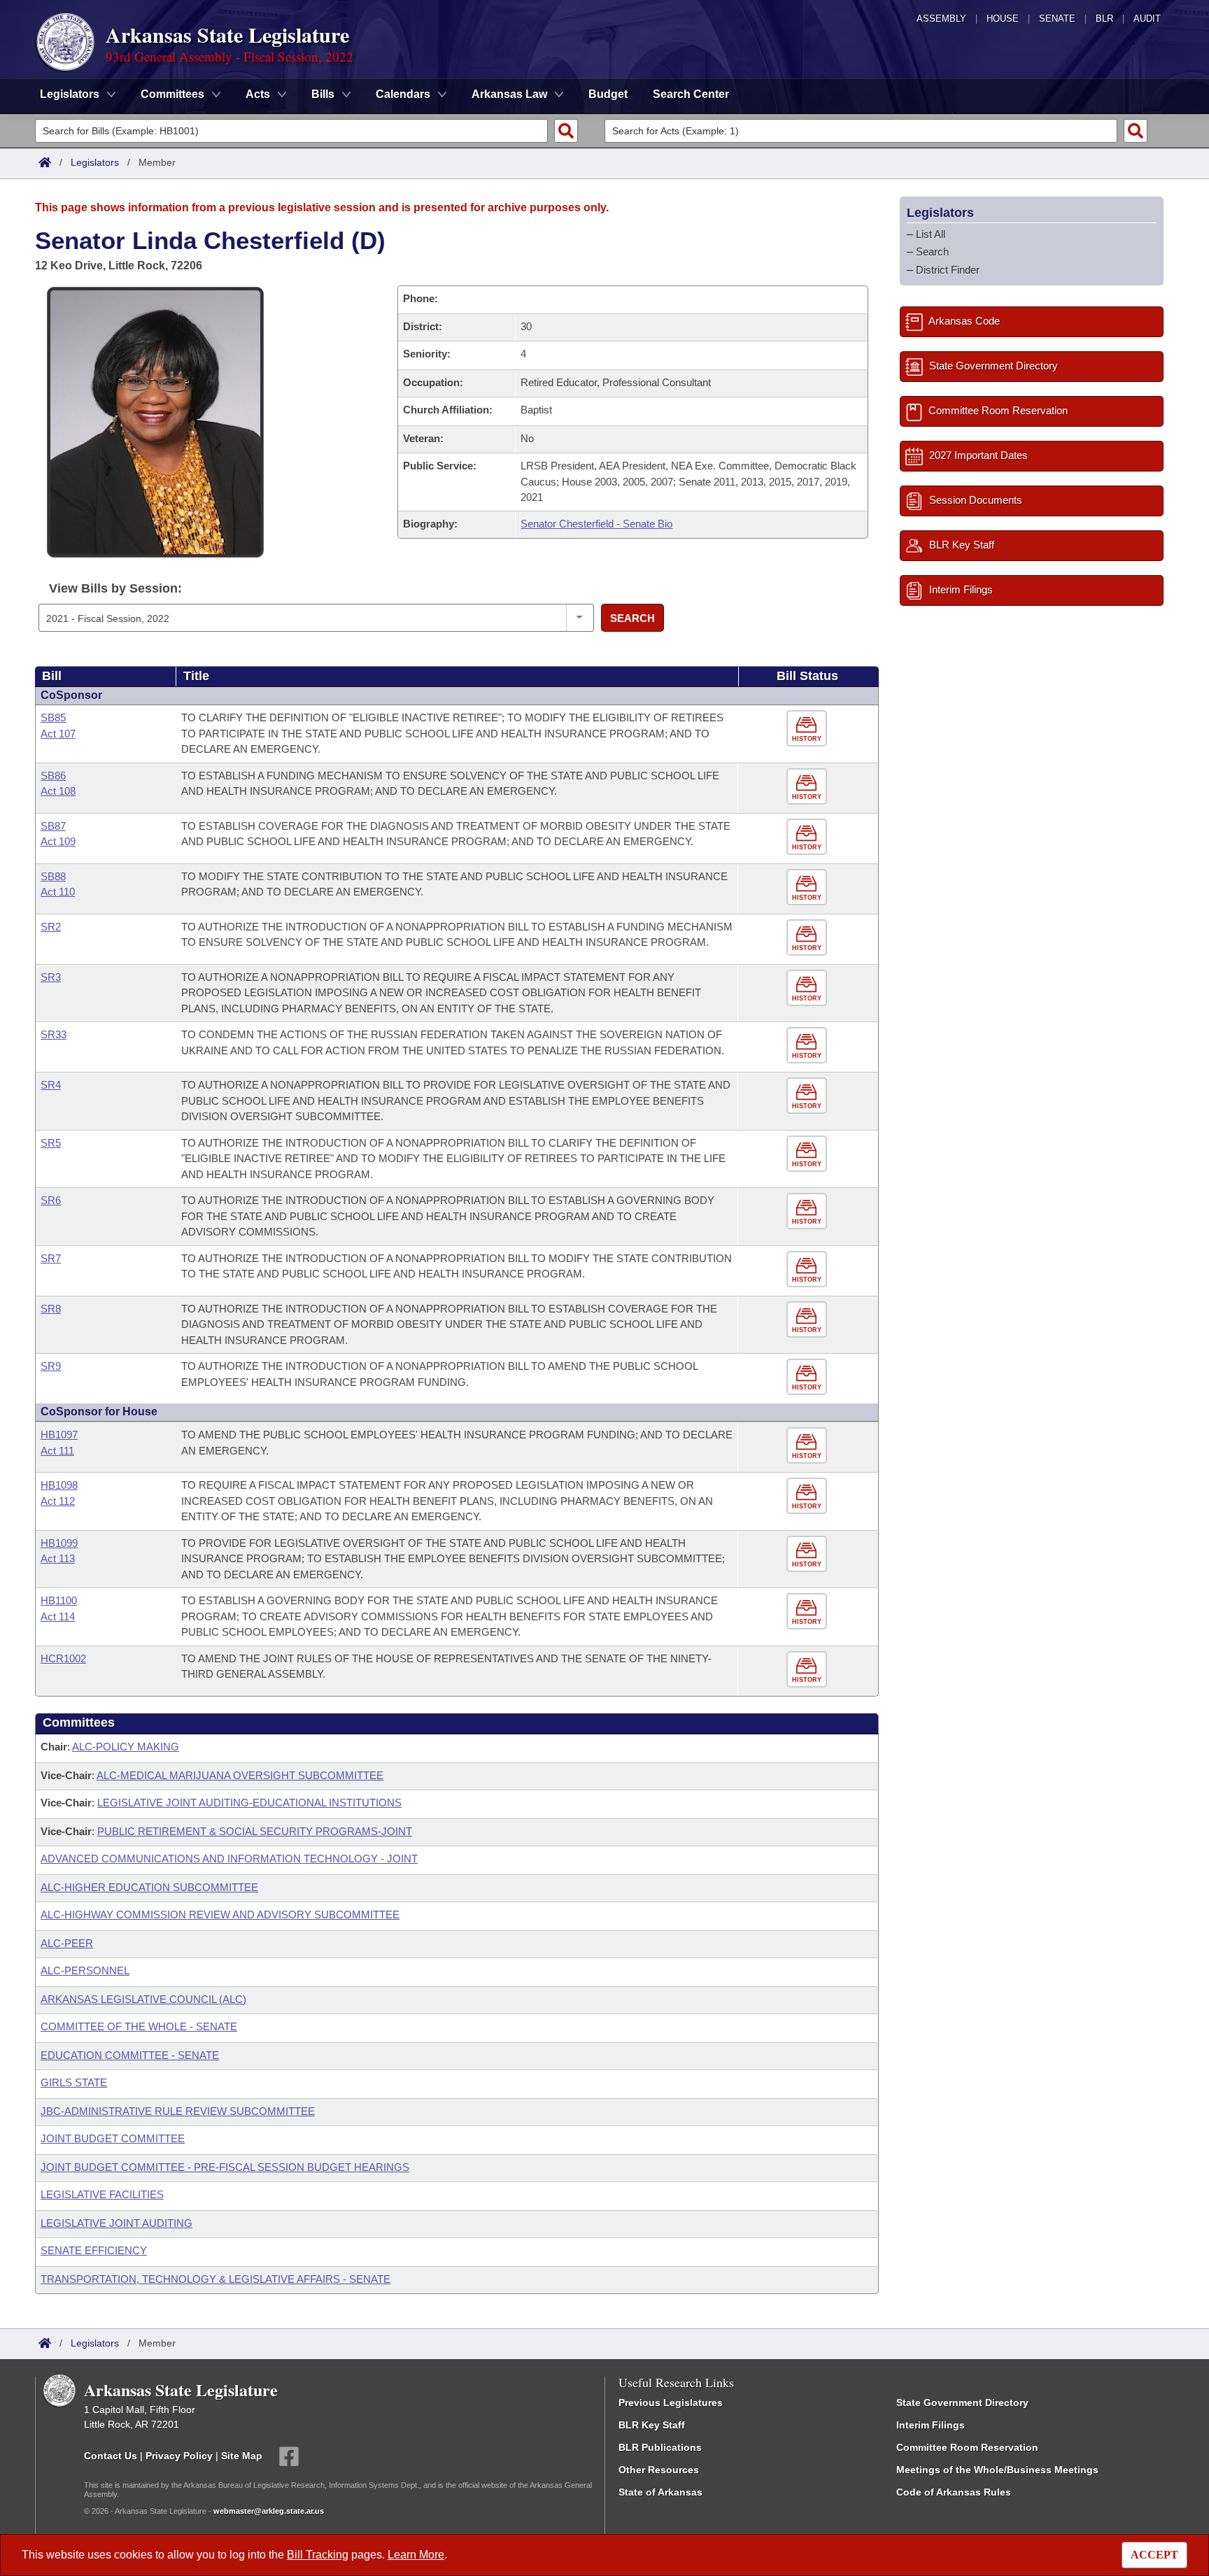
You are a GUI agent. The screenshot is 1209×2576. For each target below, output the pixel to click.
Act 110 (58, 892)
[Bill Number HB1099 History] (808, 1554)
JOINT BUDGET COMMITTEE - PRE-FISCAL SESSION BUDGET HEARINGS (225, 2167)
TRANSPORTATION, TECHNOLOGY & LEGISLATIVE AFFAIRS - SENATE (215, 2279)
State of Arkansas (660, 2492)
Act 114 (58, 1616)
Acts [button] (258, 94)
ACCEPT (1154, 2555)
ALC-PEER (67, 1943)
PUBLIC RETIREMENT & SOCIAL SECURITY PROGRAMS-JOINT (255, 1831)
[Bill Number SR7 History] (808, 1269)
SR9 (51, 1366)
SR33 (54, 1034)
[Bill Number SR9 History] (808, 1377)
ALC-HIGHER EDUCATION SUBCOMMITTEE (149, 1887)
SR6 (51, 1200)
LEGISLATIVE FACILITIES (102, 2194)
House (1003, 19)
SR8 (51, 1309)
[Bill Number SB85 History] (808, 729)
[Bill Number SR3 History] (808, 988)
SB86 (53, 776)
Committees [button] (172, 94)
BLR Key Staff (652, 2425)
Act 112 (58, 1501)
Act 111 (57, 1451)
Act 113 (58, 1558)
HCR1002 (63, 1658)
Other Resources (659, 2470)
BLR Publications (660, 2447)
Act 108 (58, 791)
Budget (608, 94)
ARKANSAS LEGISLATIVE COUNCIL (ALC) (143, 1999)
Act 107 (58, 734)
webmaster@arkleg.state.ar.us (269, 2511)
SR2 (51, 927)
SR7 (51, 1258)
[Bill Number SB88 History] (808, 887)
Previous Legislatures (671, 2402)
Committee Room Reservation (967, 2447)
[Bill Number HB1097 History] (808, 1446)
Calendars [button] (403, 94)
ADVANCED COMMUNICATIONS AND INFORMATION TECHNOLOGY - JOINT (229, 1859)
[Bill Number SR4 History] (808, 1096)
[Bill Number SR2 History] (808, 938)
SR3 (51, 977)
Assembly (941, 19)
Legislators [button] (70, 94)
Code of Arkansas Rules (954, 2492)
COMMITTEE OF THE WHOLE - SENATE (139, 2026)
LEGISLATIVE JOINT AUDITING (116, 2223)
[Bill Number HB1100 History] (808, 1612)
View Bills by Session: (115, 588)
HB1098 (59, 1485)
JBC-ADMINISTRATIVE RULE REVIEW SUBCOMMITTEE (178, 2111)
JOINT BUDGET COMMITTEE (113, 2138)
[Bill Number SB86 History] (808, 787)
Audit (1147, 19)
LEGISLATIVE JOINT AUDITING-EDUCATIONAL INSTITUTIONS (249, 1803)
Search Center (691, 94)
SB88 (53, 876)
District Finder (948, 270)
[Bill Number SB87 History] (808, 837)
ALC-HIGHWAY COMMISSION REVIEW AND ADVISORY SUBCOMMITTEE (220, 1915)
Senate (1057, 19)
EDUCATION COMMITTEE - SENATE (130, 2055)
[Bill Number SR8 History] (808, 1320)
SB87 (53, 826)
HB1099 (59, 1543)
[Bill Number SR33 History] (808, 1046)
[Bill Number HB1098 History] (808, 1496)
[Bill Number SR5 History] (808, 1154)
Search (632, 618)
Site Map (242, 2455)
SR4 (51, 1085)
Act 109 (58, 841)
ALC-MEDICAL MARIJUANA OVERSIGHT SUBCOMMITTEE (240, 1775)
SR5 (51, 1143)
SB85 (53, 717)
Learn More (416, 2555)
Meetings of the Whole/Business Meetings (997, 2470)
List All (931, 234)
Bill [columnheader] (52, 676)
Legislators (95, 162)
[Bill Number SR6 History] (808, 1211)
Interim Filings (931, 2425)
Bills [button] (323, 94)
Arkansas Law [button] (509, 94)
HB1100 (59, 1600)
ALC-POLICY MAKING (126, 1747)
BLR (1104, 19)
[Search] (566, 131)
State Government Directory (962, 2402)
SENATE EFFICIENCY (94, 2250)
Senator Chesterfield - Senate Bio (596, 524)
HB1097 (59, 1435)
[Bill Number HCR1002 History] (808, 1670)
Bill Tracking (318, 2555)
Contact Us (111, 2455)
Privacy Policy (179, 2455)
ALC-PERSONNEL (85, 1970)
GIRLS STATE (74, 2082)
